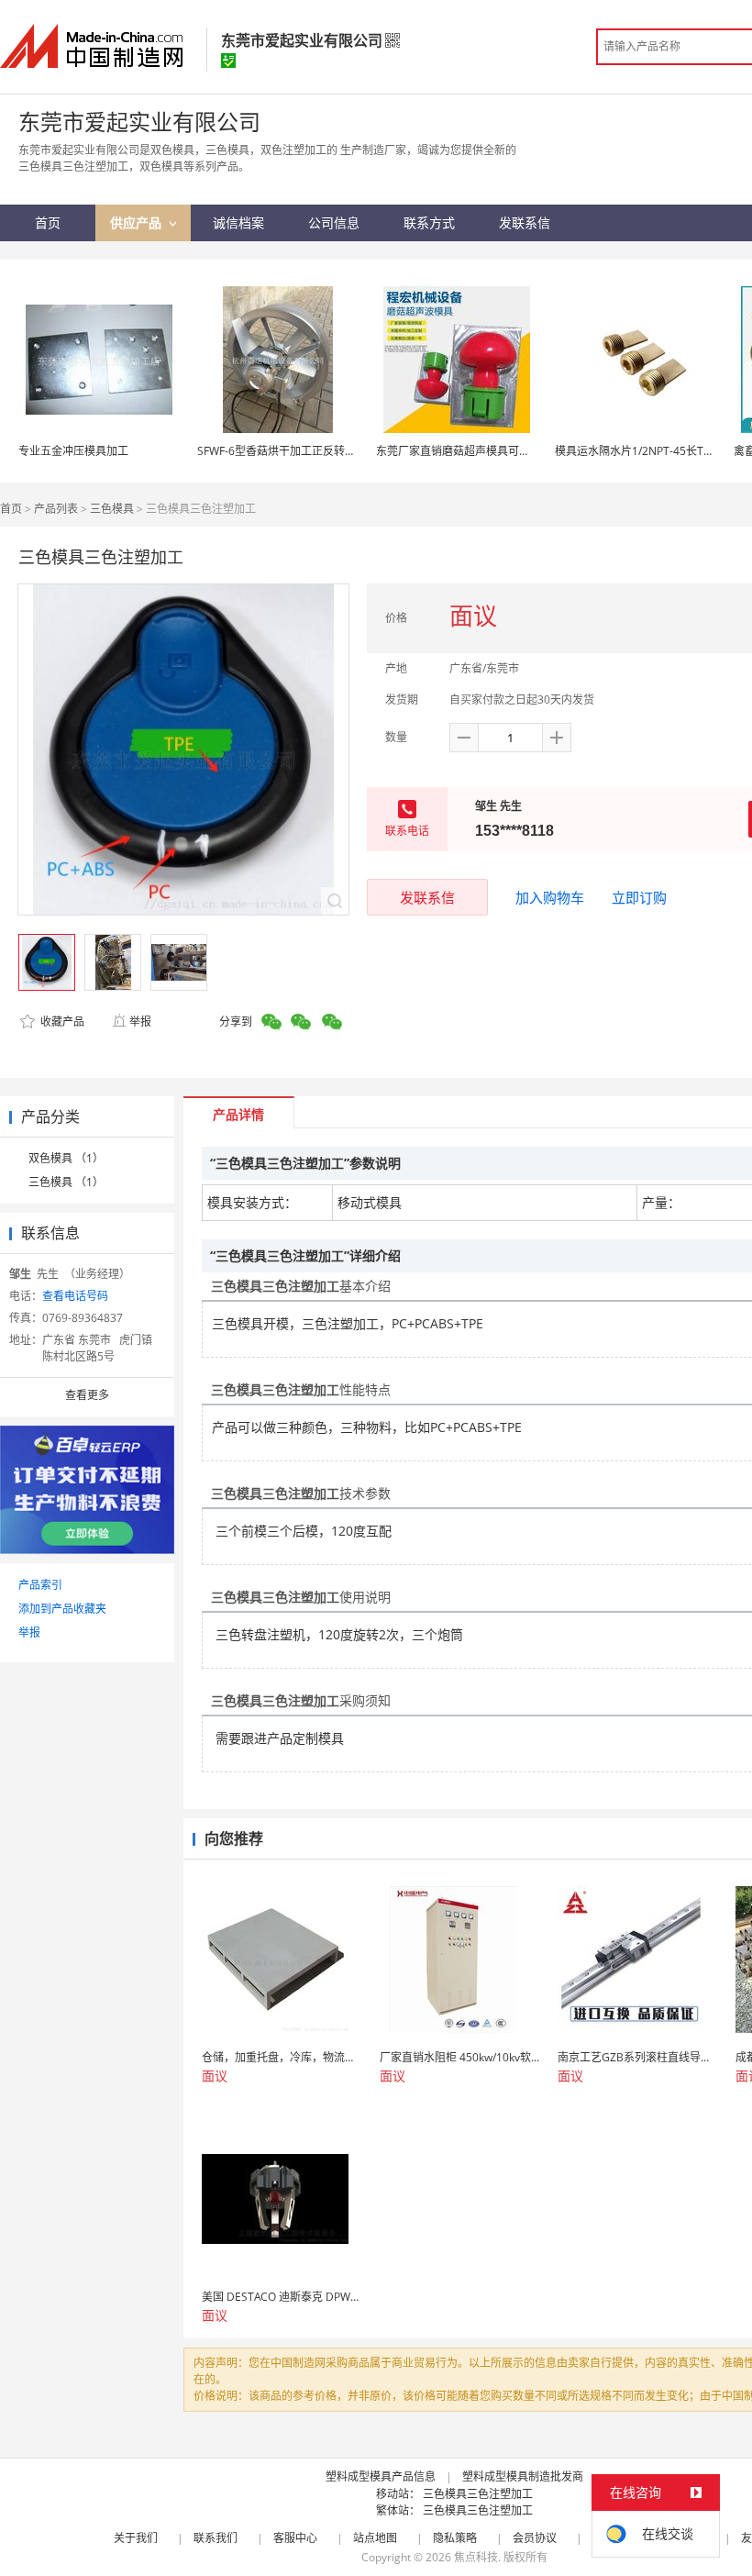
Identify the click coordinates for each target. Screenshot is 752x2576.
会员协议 (535, 2538)
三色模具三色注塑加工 (478, 2494)
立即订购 (639, 897)
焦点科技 (476, 2557)
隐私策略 (455, 2538)
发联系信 (427, 897)
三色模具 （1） (66, 1182)
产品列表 (56, 509)
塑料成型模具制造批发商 (523, 2476)
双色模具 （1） (66, 1158)
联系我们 (216, 2538)
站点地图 (375, 2538)
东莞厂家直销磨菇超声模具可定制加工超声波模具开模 (508, 451)
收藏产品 (61, 1022)
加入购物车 (550, 897)
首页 (11, 509)
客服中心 (295, 2538)
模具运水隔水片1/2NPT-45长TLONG (644, 451)
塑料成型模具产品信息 (381, 2476)
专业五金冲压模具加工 (73, 451)
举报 (140, 1022)
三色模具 (112, 509)
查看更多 (87, 1395)
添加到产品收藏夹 (62, 1609)
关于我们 (136, 2538)
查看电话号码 (75, 1296)
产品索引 (40, 1585)
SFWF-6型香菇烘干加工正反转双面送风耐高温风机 (321, 451)
